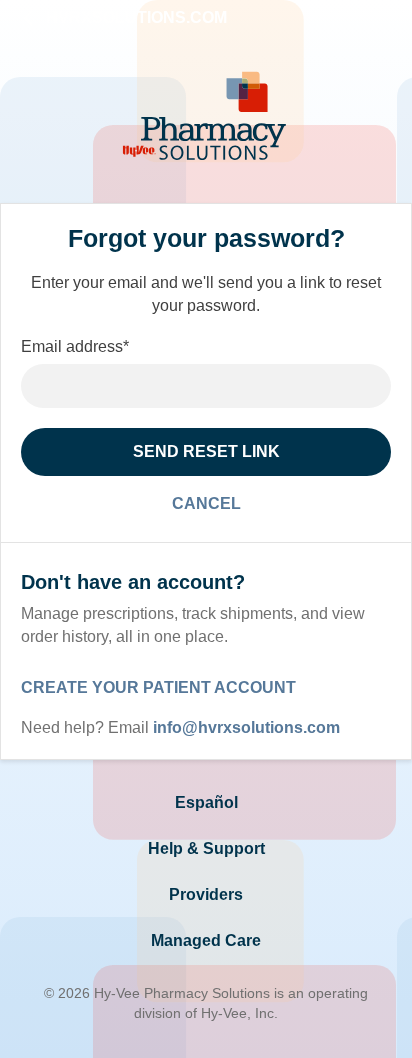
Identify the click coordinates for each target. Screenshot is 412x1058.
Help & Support (206, 848)
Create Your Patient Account (158, 687)
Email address (75, 346)
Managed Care (206, 940)
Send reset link (206, 451)
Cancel (206, 503)
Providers (206, 894)
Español (206, 802)
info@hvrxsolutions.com (246, 727)
